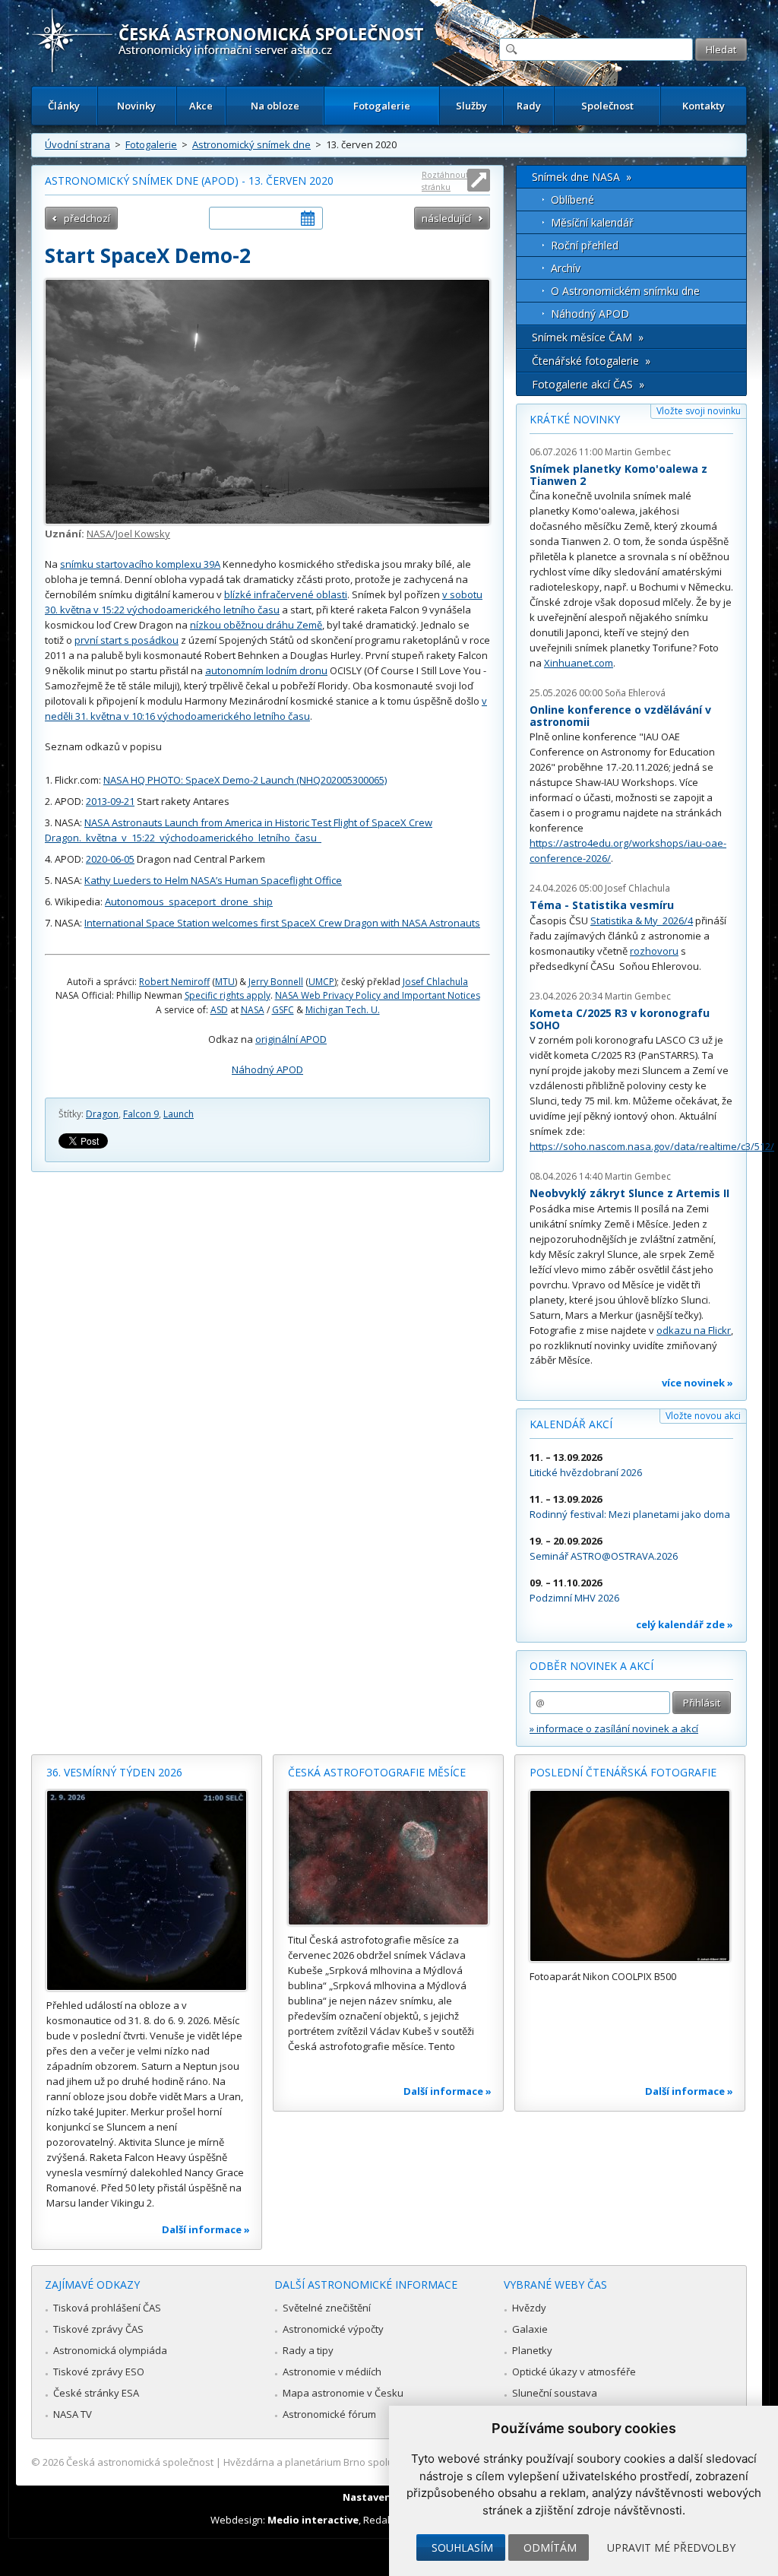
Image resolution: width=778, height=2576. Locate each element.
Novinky (136, 106)
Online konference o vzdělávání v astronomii (620, 716)
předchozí (87, 218)
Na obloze (275, 106)
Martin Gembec (638, 452)
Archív (566, 268)
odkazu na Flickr (694, 1330)
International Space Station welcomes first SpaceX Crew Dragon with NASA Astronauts (282, 923)
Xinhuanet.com (579, 663)
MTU (225, 982)
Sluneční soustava (555, 2393)
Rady (529, 106)
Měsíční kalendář (592, 222)
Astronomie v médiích (332, 2372)
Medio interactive (313, 2520)
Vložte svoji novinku (699, 411)
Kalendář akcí (571, 1424)
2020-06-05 (110, 859)
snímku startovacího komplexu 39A (140, 564)
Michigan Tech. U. (343, 1010)
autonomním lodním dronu (266, 670)
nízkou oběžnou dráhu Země (256, 625)
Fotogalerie (382, 106)
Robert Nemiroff (174, 982)
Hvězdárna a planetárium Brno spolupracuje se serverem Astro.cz (376, 2462)
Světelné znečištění (327, 2308)
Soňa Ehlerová (635, 693)
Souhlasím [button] (462, 2547)
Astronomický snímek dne (251, 144)
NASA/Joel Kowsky (128, 534)
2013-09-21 (110, 801)
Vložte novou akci (703, 1416)
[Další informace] (147, 1890)
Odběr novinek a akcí (591, 1666)
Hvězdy (529, 2308)
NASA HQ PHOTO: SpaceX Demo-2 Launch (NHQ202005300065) (245, 780)
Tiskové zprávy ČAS (98, 2329)
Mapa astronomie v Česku (343, 2393)
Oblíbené (572, 200)
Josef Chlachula (435, 982)
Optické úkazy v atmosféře (574, 2372)
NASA (253, 1010)
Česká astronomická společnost (140, 2462)
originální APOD (291, 1039)
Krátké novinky (575, 419)
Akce (201, 106)
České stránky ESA (96, 2393)
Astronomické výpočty (333, 2329)
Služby (471, 106)
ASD (219, 1010)
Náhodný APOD (267, 1069)
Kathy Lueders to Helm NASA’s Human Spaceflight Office (213, 880)
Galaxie (530, 2329)
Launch (179, 1114)
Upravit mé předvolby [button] (671, 2547)
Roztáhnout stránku (445, 181)
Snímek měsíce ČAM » (588, 337)
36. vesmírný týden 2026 (114, 1772)
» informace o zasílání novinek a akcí (614, 1728)
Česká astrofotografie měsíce (377, 1772)
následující (446, 218)
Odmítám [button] (550, 2547)
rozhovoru (654, 951)
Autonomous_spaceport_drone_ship (189, 901)
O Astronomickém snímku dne (625, 291)
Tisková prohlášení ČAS (107, 2308)
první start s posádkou (127, 640)
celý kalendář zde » (685, 1624)
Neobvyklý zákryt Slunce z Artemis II (629, 1193)
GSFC (283, 1010)
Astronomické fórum (329, 2414)
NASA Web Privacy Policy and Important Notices (378, 995)
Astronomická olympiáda (110, 2350)
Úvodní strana (77, 144)
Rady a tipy (308, 2350)
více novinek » (697, 1383)
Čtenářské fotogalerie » (591, 361)
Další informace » (206, 2229)
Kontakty (704, 106)
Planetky (532, 2350)
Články (64, 106)
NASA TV (73, 2414)
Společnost (607, 106)
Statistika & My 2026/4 (642, 920)
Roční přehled (585, 245)
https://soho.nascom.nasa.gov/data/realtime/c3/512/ (652, 1146)
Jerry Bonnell (276, 982)
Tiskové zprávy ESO (99, 2372)
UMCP (321, 982)
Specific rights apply (228, 995)
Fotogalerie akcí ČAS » (588, 384)
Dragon (102, 1114)
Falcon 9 (141, 1114)
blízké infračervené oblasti (286, 594)
